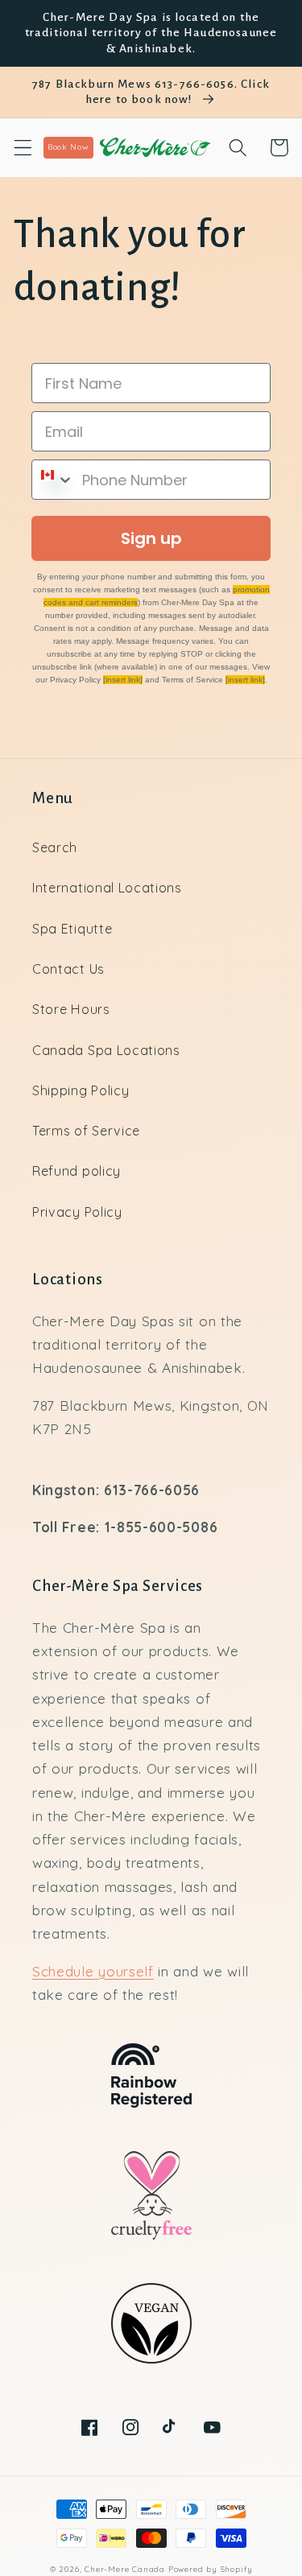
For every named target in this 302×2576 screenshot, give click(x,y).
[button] (23, 148)
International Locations (107, 888)
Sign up (151, 538)
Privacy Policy (77, 1212)
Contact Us (68, 969)
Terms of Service (86, 1131)
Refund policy (77, 1171)
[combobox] (53, 480)
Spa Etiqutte (72, 929)
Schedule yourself (93, 1971)
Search (55, 847)
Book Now (68, 147)
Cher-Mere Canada (125, 2569)
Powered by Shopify (211, 2569)
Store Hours (71, 1009)
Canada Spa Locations (106, 1050)
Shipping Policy (81, 1090)
